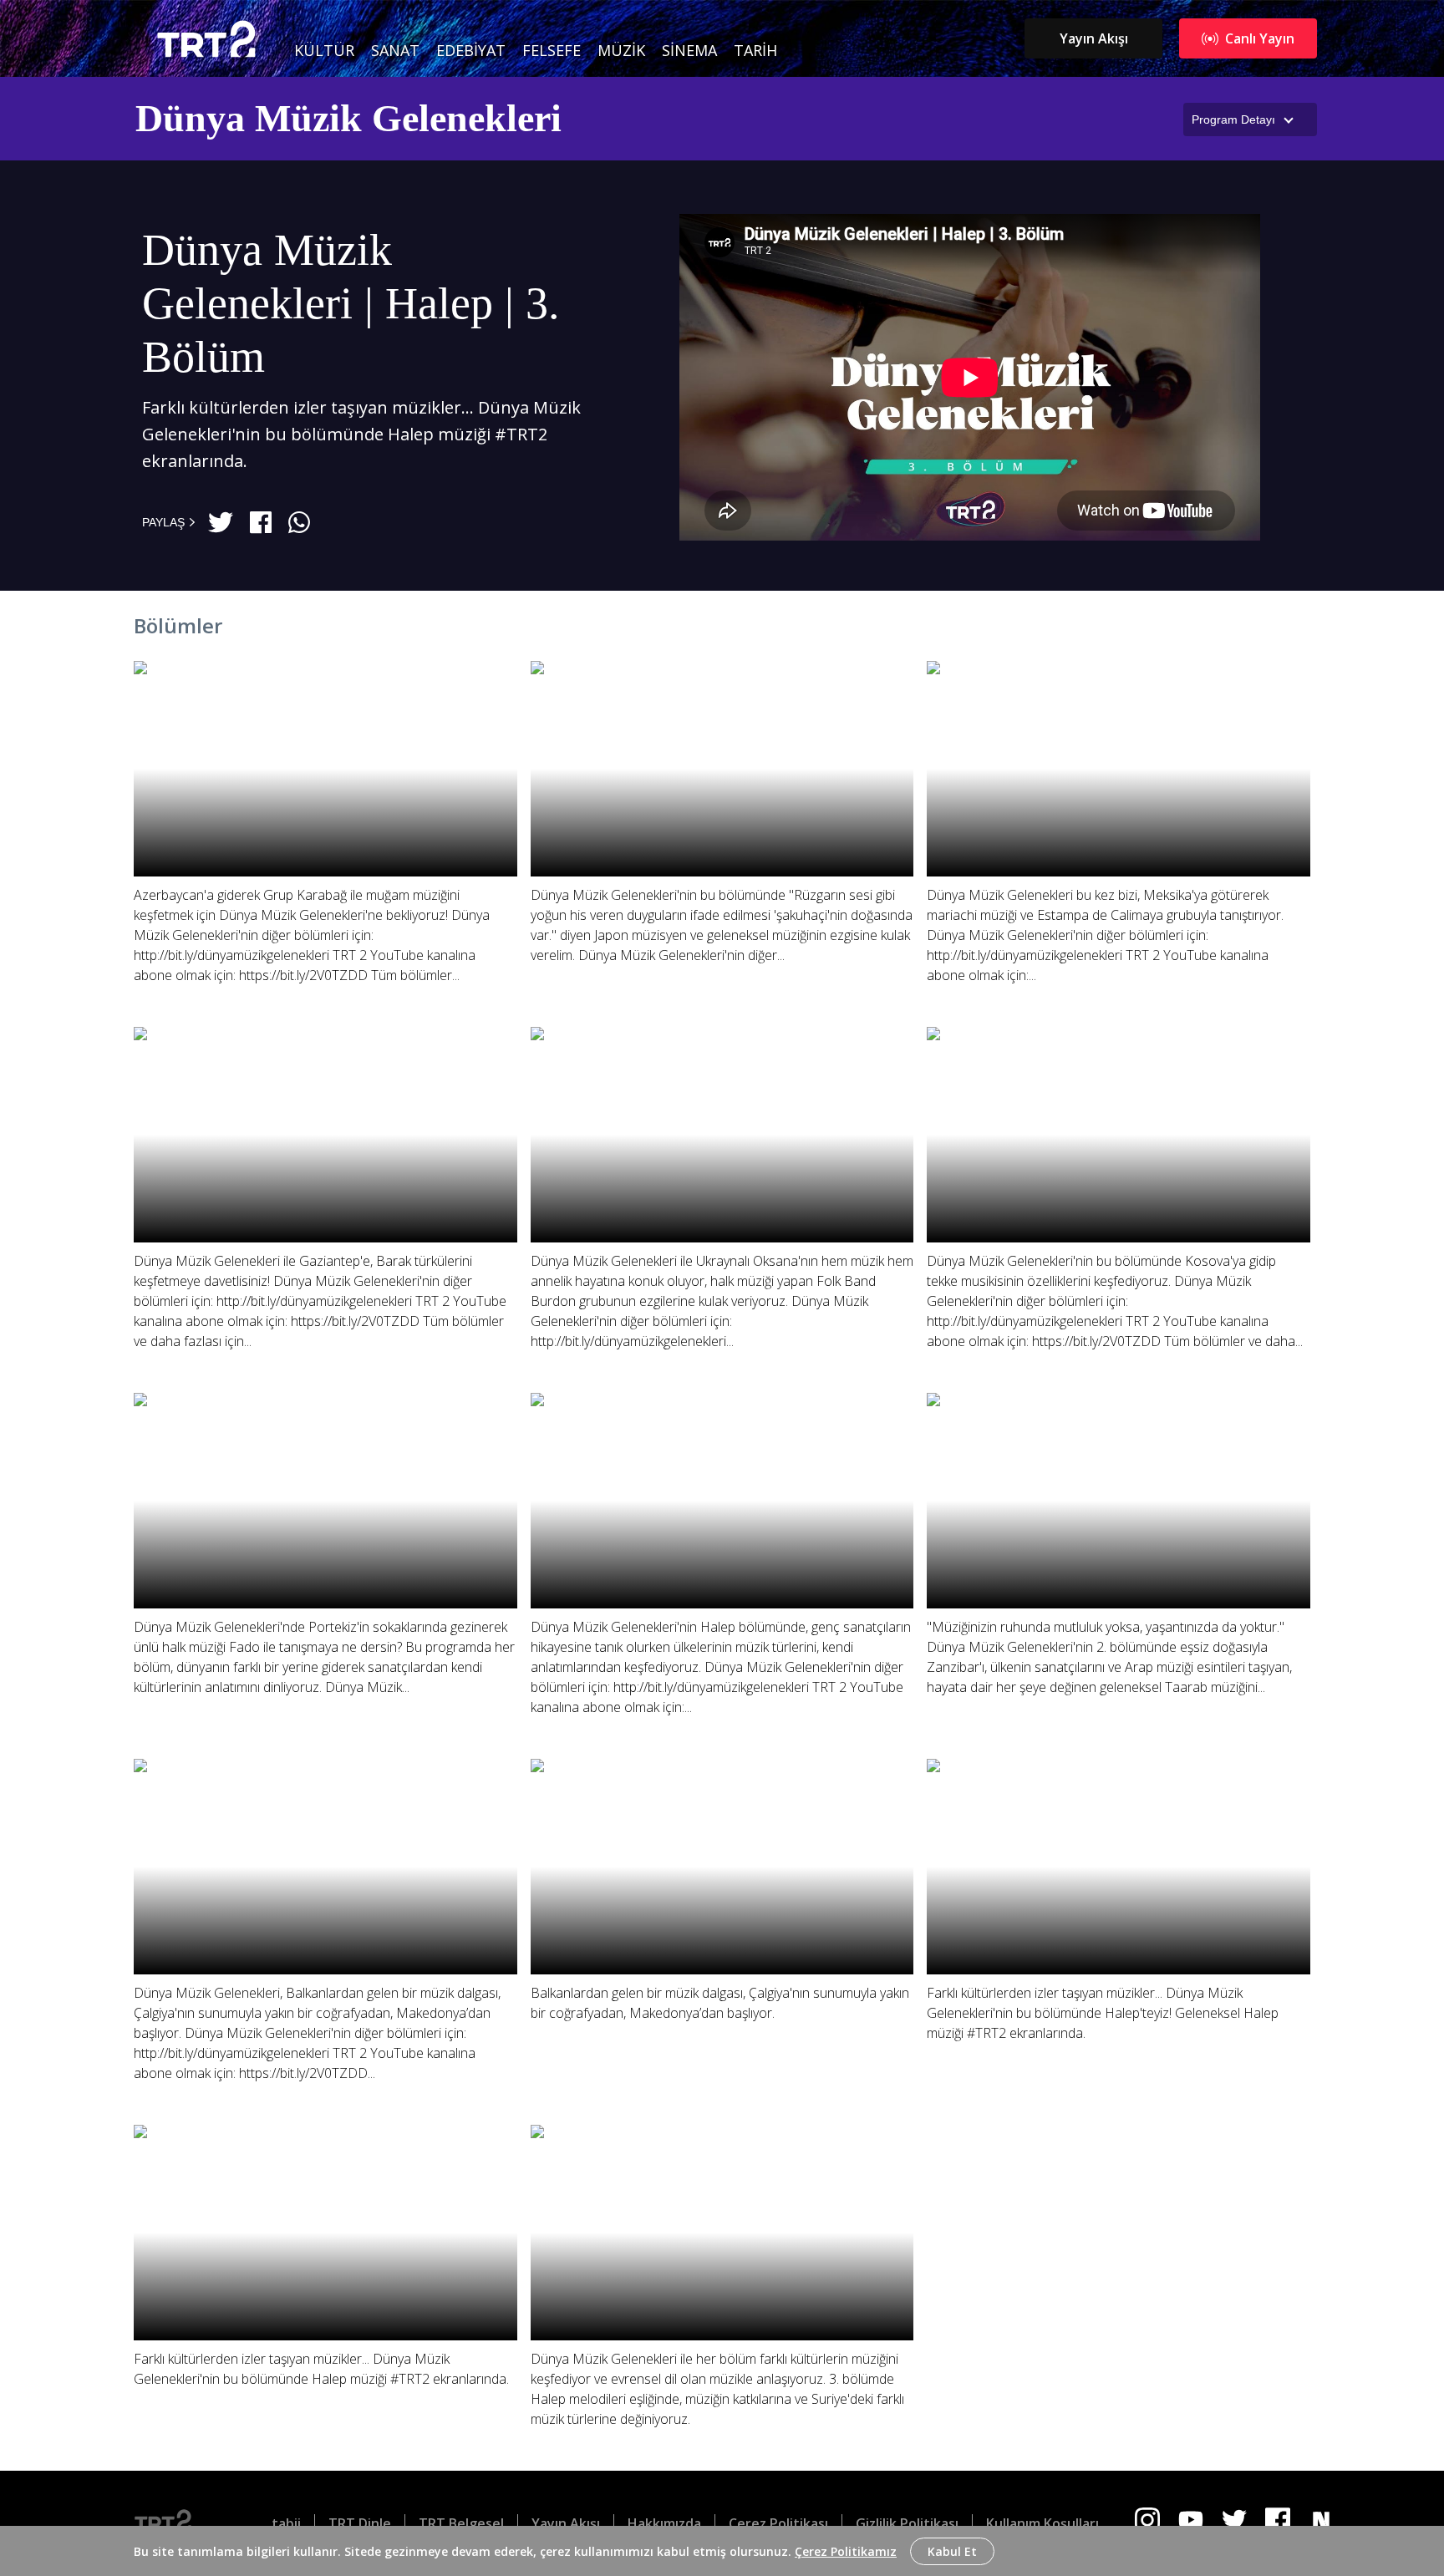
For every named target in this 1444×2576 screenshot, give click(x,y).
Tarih (755, 50)
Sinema (689, 50)
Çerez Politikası (778, 2523)
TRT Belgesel (461, 2523)
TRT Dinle (360, 2523)
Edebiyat (471, 50)
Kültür (324, 50)
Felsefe (552, 50)
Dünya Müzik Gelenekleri (348, 118)
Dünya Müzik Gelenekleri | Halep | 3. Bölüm (351, 304)
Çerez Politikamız (846, 2551)
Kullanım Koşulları (1042, 2523)
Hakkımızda (664, 2523)
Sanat (395, 50)
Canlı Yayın (1260, 38)
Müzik (621, 50)
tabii (286, 2523)
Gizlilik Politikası (907, 2523)
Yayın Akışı (1094, 38)
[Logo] (176, 2523)
